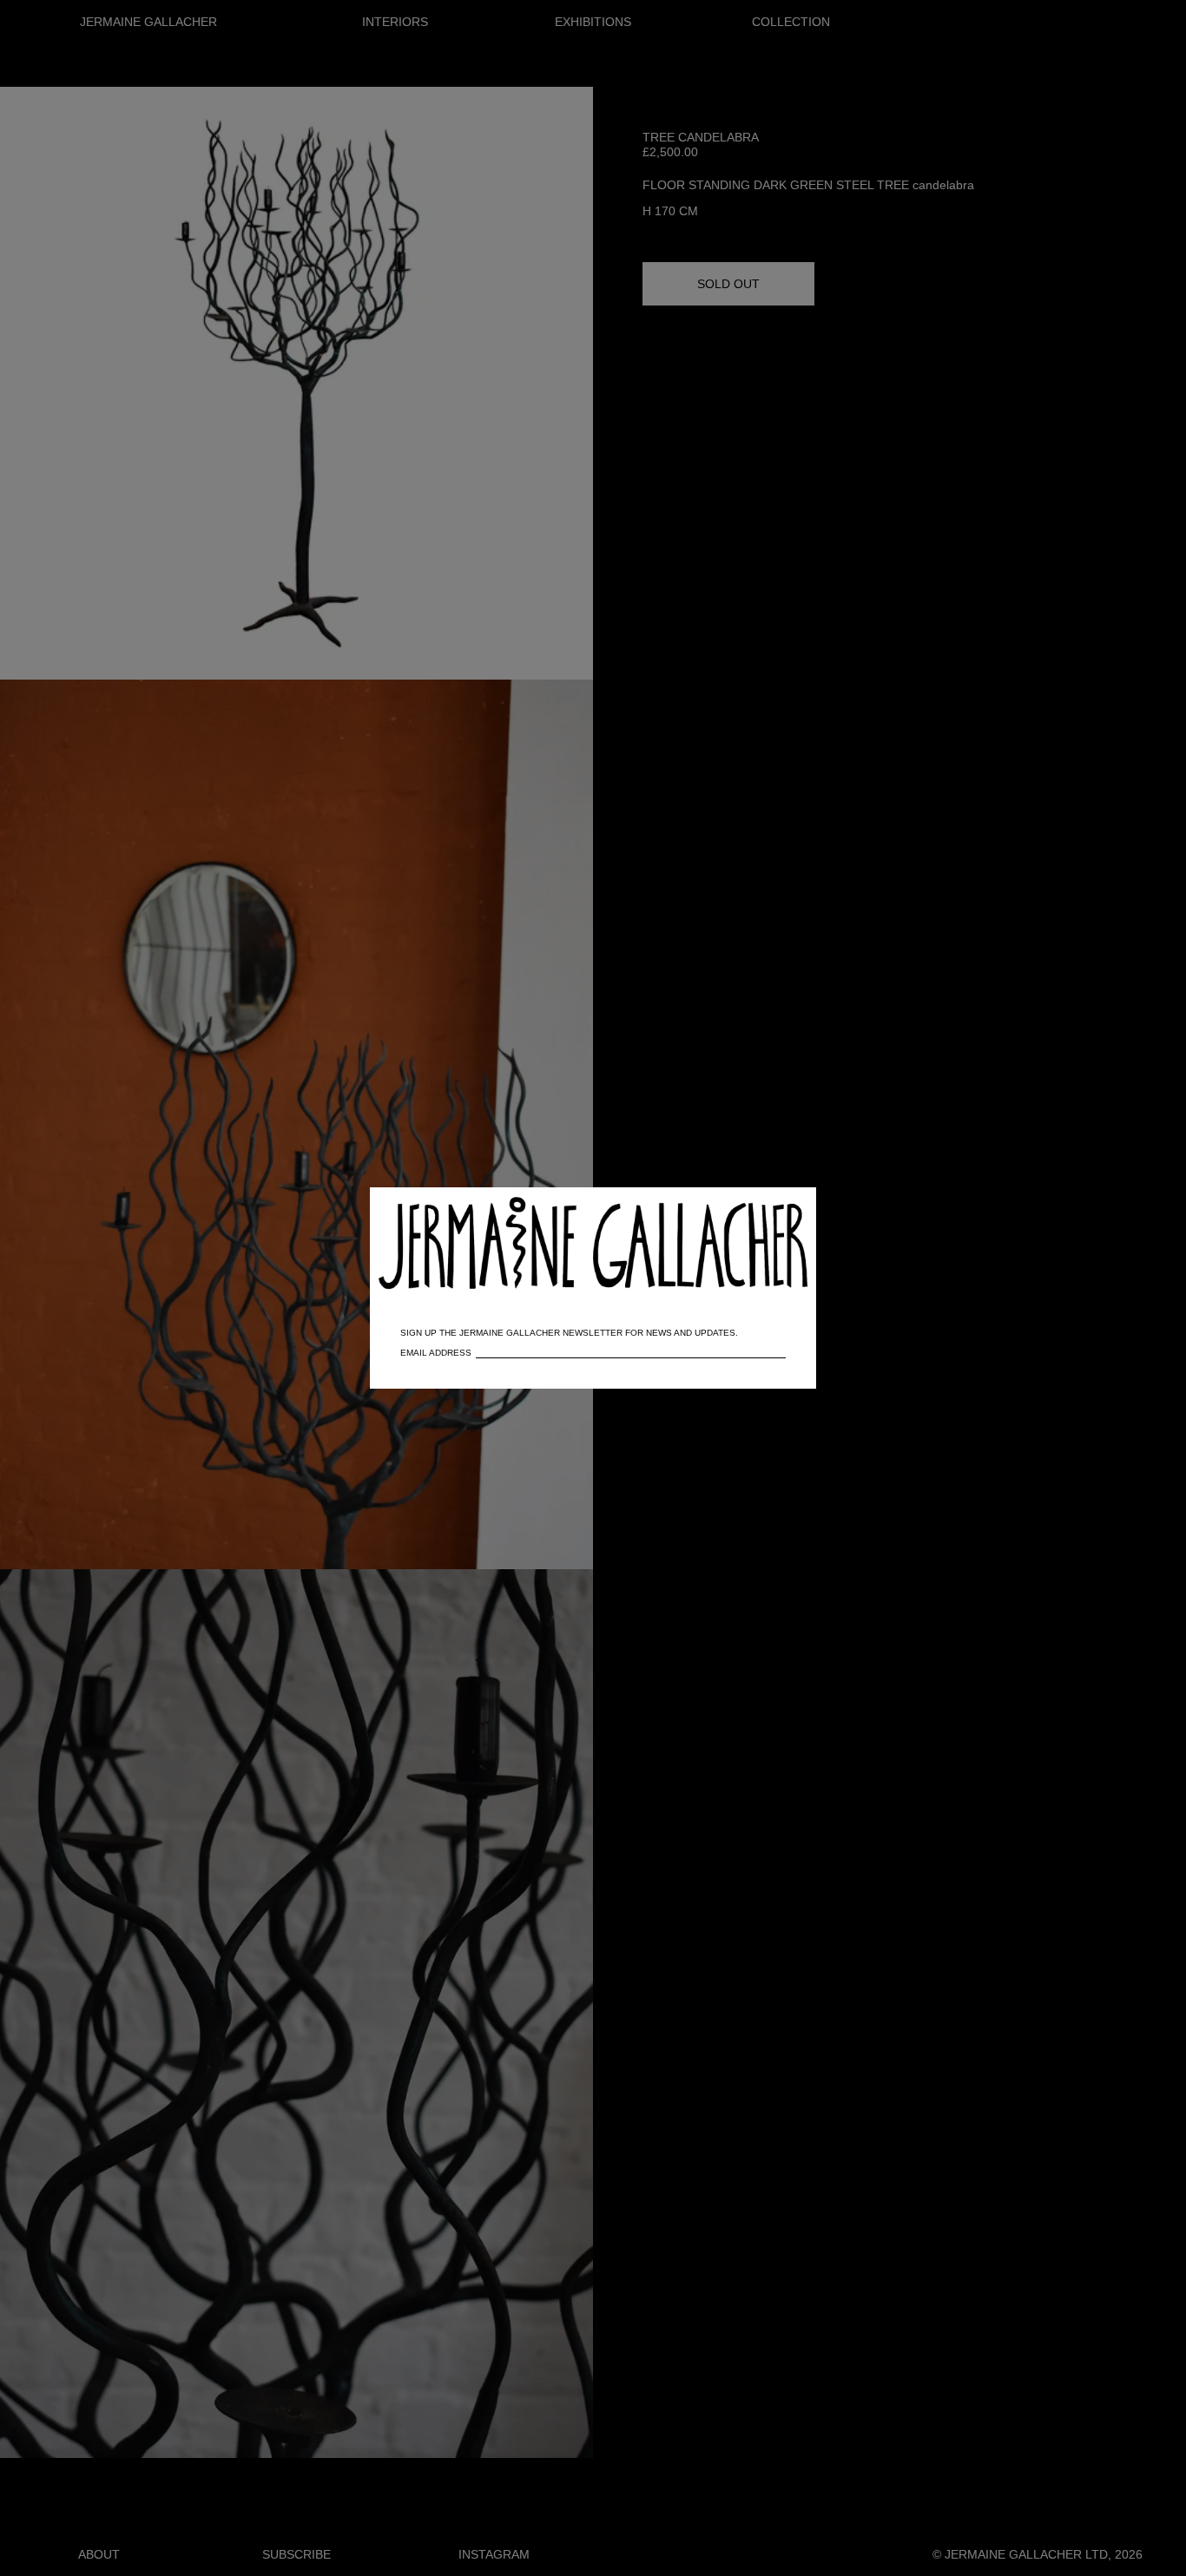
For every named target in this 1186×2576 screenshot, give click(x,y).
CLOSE (778, 1209)
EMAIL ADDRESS (436, 1353)
